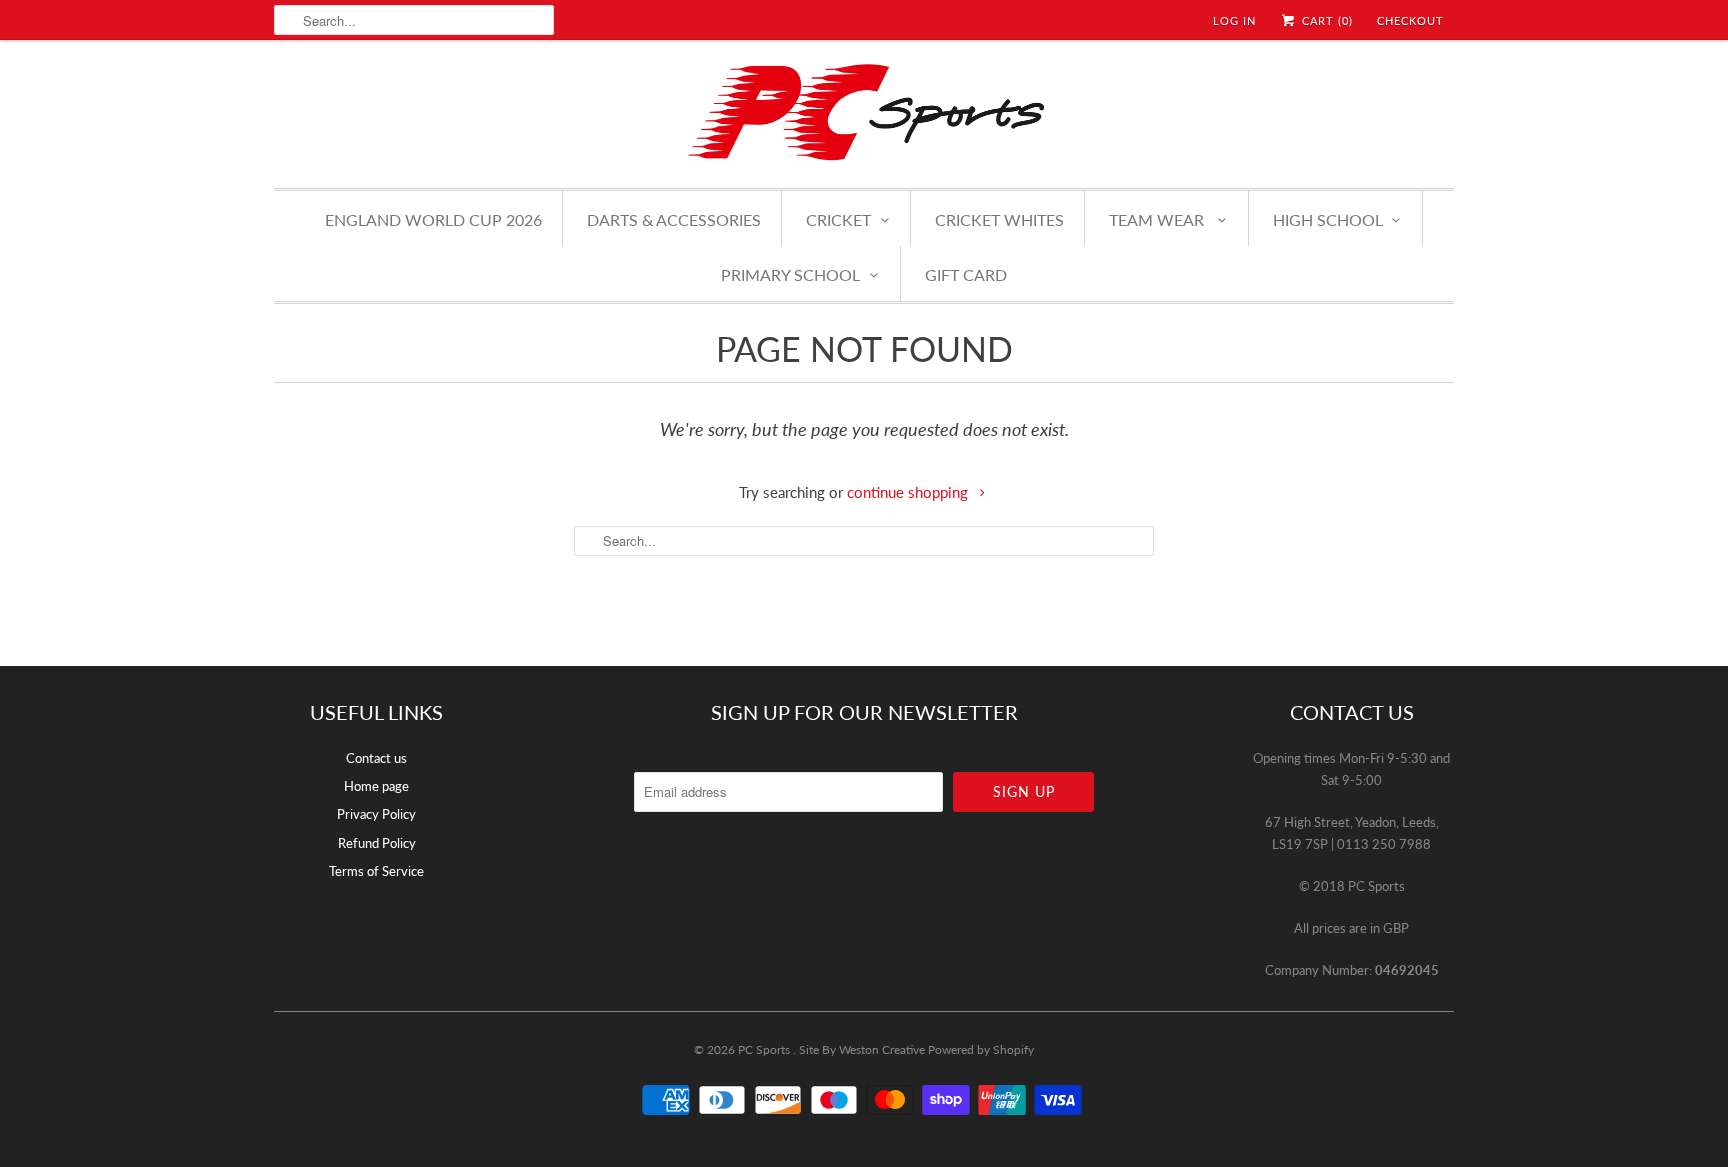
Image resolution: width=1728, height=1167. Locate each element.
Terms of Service (376, 871)
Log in (1234, 20)
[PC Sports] (864, 111)
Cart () (1325, 20)
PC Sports (765, 1049)
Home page (376, 786)
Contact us (376, 758)
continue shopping (909, 492)
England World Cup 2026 (433, 219)
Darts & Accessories (674, 219)
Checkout (1410, 20)
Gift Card (966, 274)
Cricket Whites (999, 219)
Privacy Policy (376, 814)
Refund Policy (377, 843)
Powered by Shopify (981, 1049)
